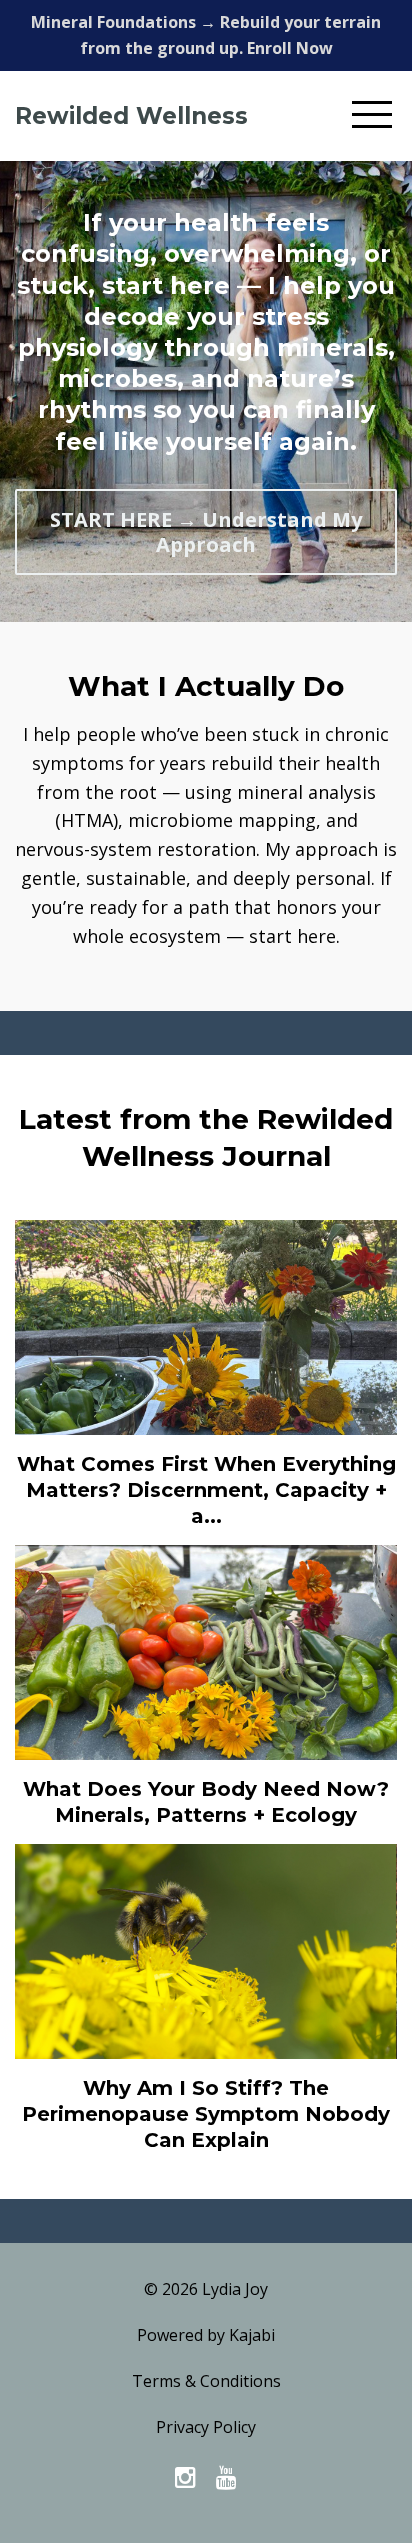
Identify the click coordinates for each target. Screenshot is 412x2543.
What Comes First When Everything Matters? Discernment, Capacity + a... (206, 1490)
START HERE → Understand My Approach (206, 532)
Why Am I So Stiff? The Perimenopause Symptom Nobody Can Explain (206, 2114)
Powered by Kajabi (206, 2335)
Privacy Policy (206, 2427)
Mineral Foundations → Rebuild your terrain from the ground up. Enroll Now (206, 35)
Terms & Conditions (206, 2381)
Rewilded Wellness (131, 116)
